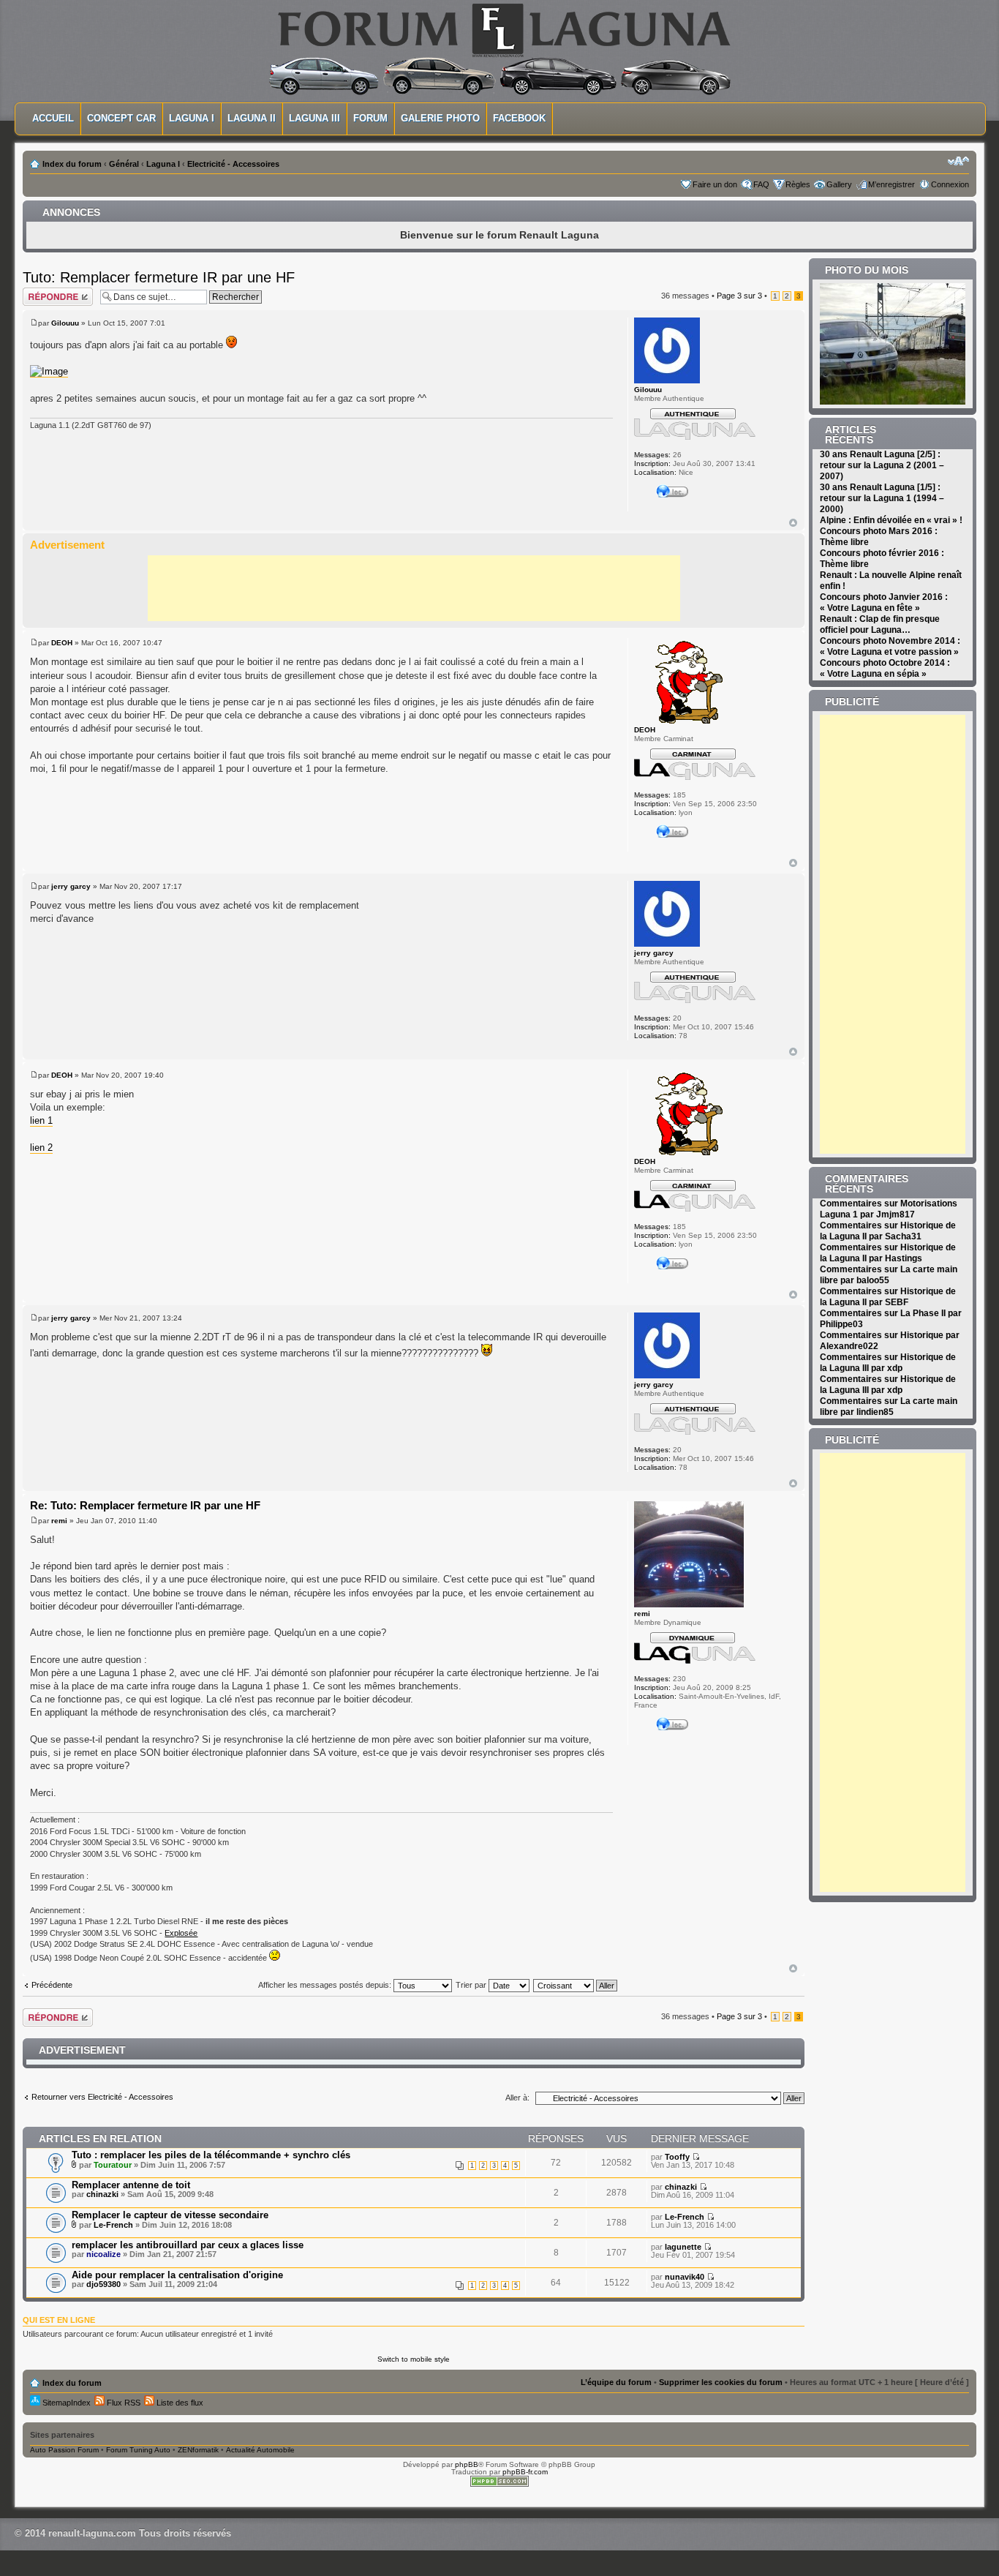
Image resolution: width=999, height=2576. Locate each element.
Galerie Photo (440, 118)
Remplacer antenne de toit (131, 2185)
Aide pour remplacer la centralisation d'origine (177, 2275)
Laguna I (192, 118)
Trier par (472, 1985)
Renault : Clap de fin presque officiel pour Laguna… (880, 624)
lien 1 (41, 1120)
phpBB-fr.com (525, 2472)
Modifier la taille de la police (958, 161)
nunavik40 (685, 2277)
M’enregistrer (891, 184)
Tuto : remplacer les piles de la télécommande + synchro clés (211, 2155)
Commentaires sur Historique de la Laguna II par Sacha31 (888, 1231)
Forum (370, 118)
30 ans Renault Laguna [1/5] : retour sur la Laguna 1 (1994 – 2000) (882, 498)
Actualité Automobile (260, 2450)
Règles (798, 184)
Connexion (950, 184)
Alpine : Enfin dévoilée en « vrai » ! (891, 520)
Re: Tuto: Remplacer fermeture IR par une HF (145, 1505)
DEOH (62, 643)
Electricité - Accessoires (233, 164)
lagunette (683, 2247)
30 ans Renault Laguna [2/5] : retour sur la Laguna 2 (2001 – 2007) (882, 465)
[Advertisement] (414, 588)
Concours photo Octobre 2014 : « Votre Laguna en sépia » (885, 668)
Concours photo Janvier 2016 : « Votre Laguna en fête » (884, 602)
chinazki (102, 2194)
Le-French (113, 2225)
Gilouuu (65, 323)
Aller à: (517, 2098)
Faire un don (715, 184)
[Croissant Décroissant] (576, 1985)
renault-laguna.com (92, 2533)
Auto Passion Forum (64, 2450)
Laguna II (252, 118)
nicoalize (103, 2254)
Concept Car (121, 118)
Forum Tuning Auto (138, 2450)
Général (124, 164)
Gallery (839, 184)
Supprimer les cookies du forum (721, 2382)
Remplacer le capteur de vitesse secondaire (170, 2215)
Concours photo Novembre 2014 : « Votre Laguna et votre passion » (890, 646)
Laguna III (314, 118)
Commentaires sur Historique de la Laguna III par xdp (888, 1363)
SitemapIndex (65, 2403)
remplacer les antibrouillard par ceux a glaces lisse (188, 2245)
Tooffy (677, 2157)
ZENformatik (198, 2450)
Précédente (52, 1985)
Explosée (181, 1933)
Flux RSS (122, 2403)
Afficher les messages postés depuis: (326, 1985)
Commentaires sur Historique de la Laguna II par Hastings (888, 1253)
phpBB (467, 2464)
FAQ (761, 184)
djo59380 (103, 2284)
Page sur (739, 296)
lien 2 (41, 1148)
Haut (793, 523)
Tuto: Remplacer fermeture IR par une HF (159, 277)
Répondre (40, 292)
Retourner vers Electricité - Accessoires (102, 2097)
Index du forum (72, 164)
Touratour (113, 2165)
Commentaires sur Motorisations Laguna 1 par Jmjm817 (889, 1209)
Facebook (519, 118)
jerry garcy (71, 886)
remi (59, 1521)
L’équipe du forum (616, 2382)
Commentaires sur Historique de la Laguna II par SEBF (888, 1297)
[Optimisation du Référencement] (499, 2484)
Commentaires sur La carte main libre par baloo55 (889, 1275)
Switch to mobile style (414, 2359)
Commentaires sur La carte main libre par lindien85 (889, 1407)
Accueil (53, 118)
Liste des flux (179, 2403)
